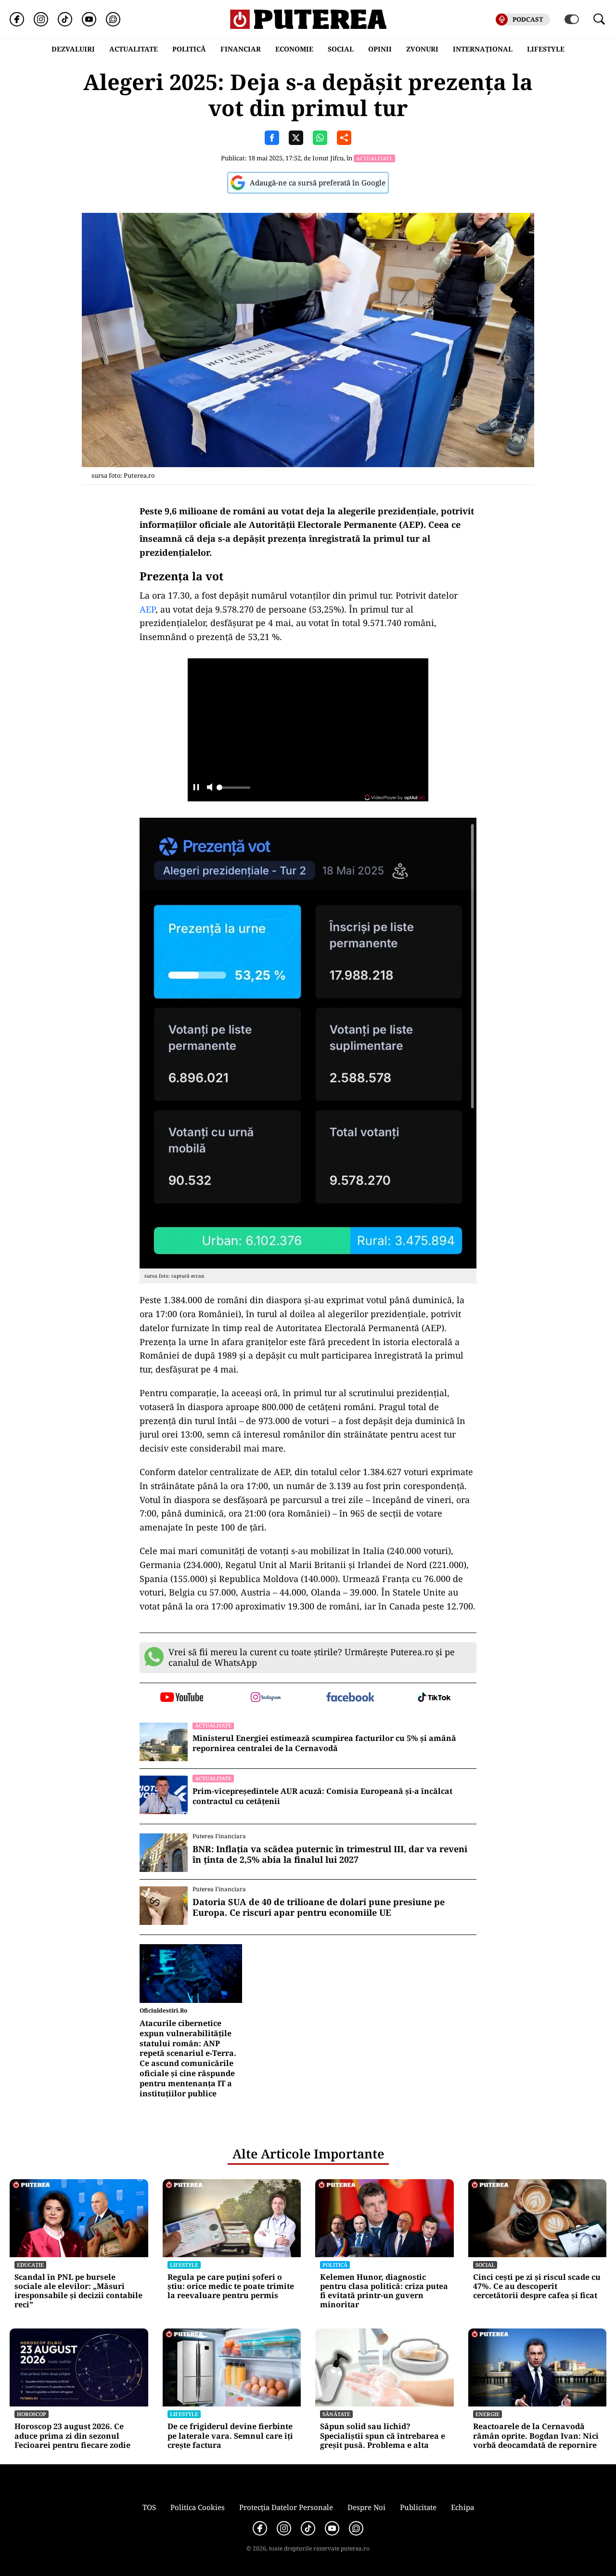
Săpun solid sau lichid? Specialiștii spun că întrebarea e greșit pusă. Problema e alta (383, 2436)
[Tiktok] (65, 19)
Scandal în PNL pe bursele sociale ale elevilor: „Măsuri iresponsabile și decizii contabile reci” (78, 2291)
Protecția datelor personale (286, 2507)
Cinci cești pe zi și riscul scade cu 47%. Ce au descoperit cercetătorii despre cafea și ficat (537, 2287)
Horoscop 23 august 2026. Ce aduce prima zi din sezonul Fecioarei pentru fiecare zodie (72, 2436)
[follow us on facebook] (350, 1698)
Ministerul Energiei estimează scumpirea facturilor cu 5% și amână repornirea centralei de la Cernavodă (324, 1743)
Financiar (241, 49)
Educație (30, 2265)
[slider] (233, 790)
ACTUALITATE (134, 49)
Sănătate (336, 2414)
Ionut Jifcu (328, 158)
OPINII (380, 49)
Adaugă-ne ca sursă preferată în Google (318, 183)
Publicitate (418, 2507)
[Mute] (210, 788)
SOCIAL (341, 49)
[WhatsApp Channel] (113, 19)
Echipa (462, 2507)
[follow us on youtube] (182, 1698)
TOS (149, 2507)
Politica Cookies (198, 2507)
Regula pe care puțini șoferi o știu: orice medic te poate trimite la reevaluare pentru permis (231, 2287)
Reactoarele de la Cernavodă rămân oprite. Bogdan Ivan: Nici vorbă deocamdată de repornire (536, 2436)
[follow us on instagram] (266, 1698)
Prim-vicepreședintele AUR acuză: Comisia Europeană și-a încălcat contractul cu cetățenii (322, 1796)
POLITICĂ (189, 49)
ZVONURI (422, 49)
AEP (148, 609)
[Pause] (196, 788)
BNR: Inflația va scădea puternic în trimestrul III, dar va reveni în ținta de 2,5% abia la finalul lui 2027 (330, 1854)
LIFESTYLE (546, 49)
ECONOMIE (294, 49)
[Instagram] (41, 19)
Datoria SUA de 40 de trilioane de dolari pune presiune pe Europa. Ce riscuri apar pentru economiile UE (319, 1907)
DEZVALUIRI (73, 49)
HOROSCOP (32, 2414)
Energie (488, 2414)
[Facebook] (17, 19)
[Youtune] (89, 19)
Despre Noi (366, 2507)
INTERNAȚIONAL (483, 49)
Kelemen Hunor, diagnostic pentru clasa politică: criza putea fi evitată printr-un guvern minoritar (384, 2291)
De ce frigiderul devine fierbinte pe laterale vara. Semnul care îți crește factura (230, 2436)
